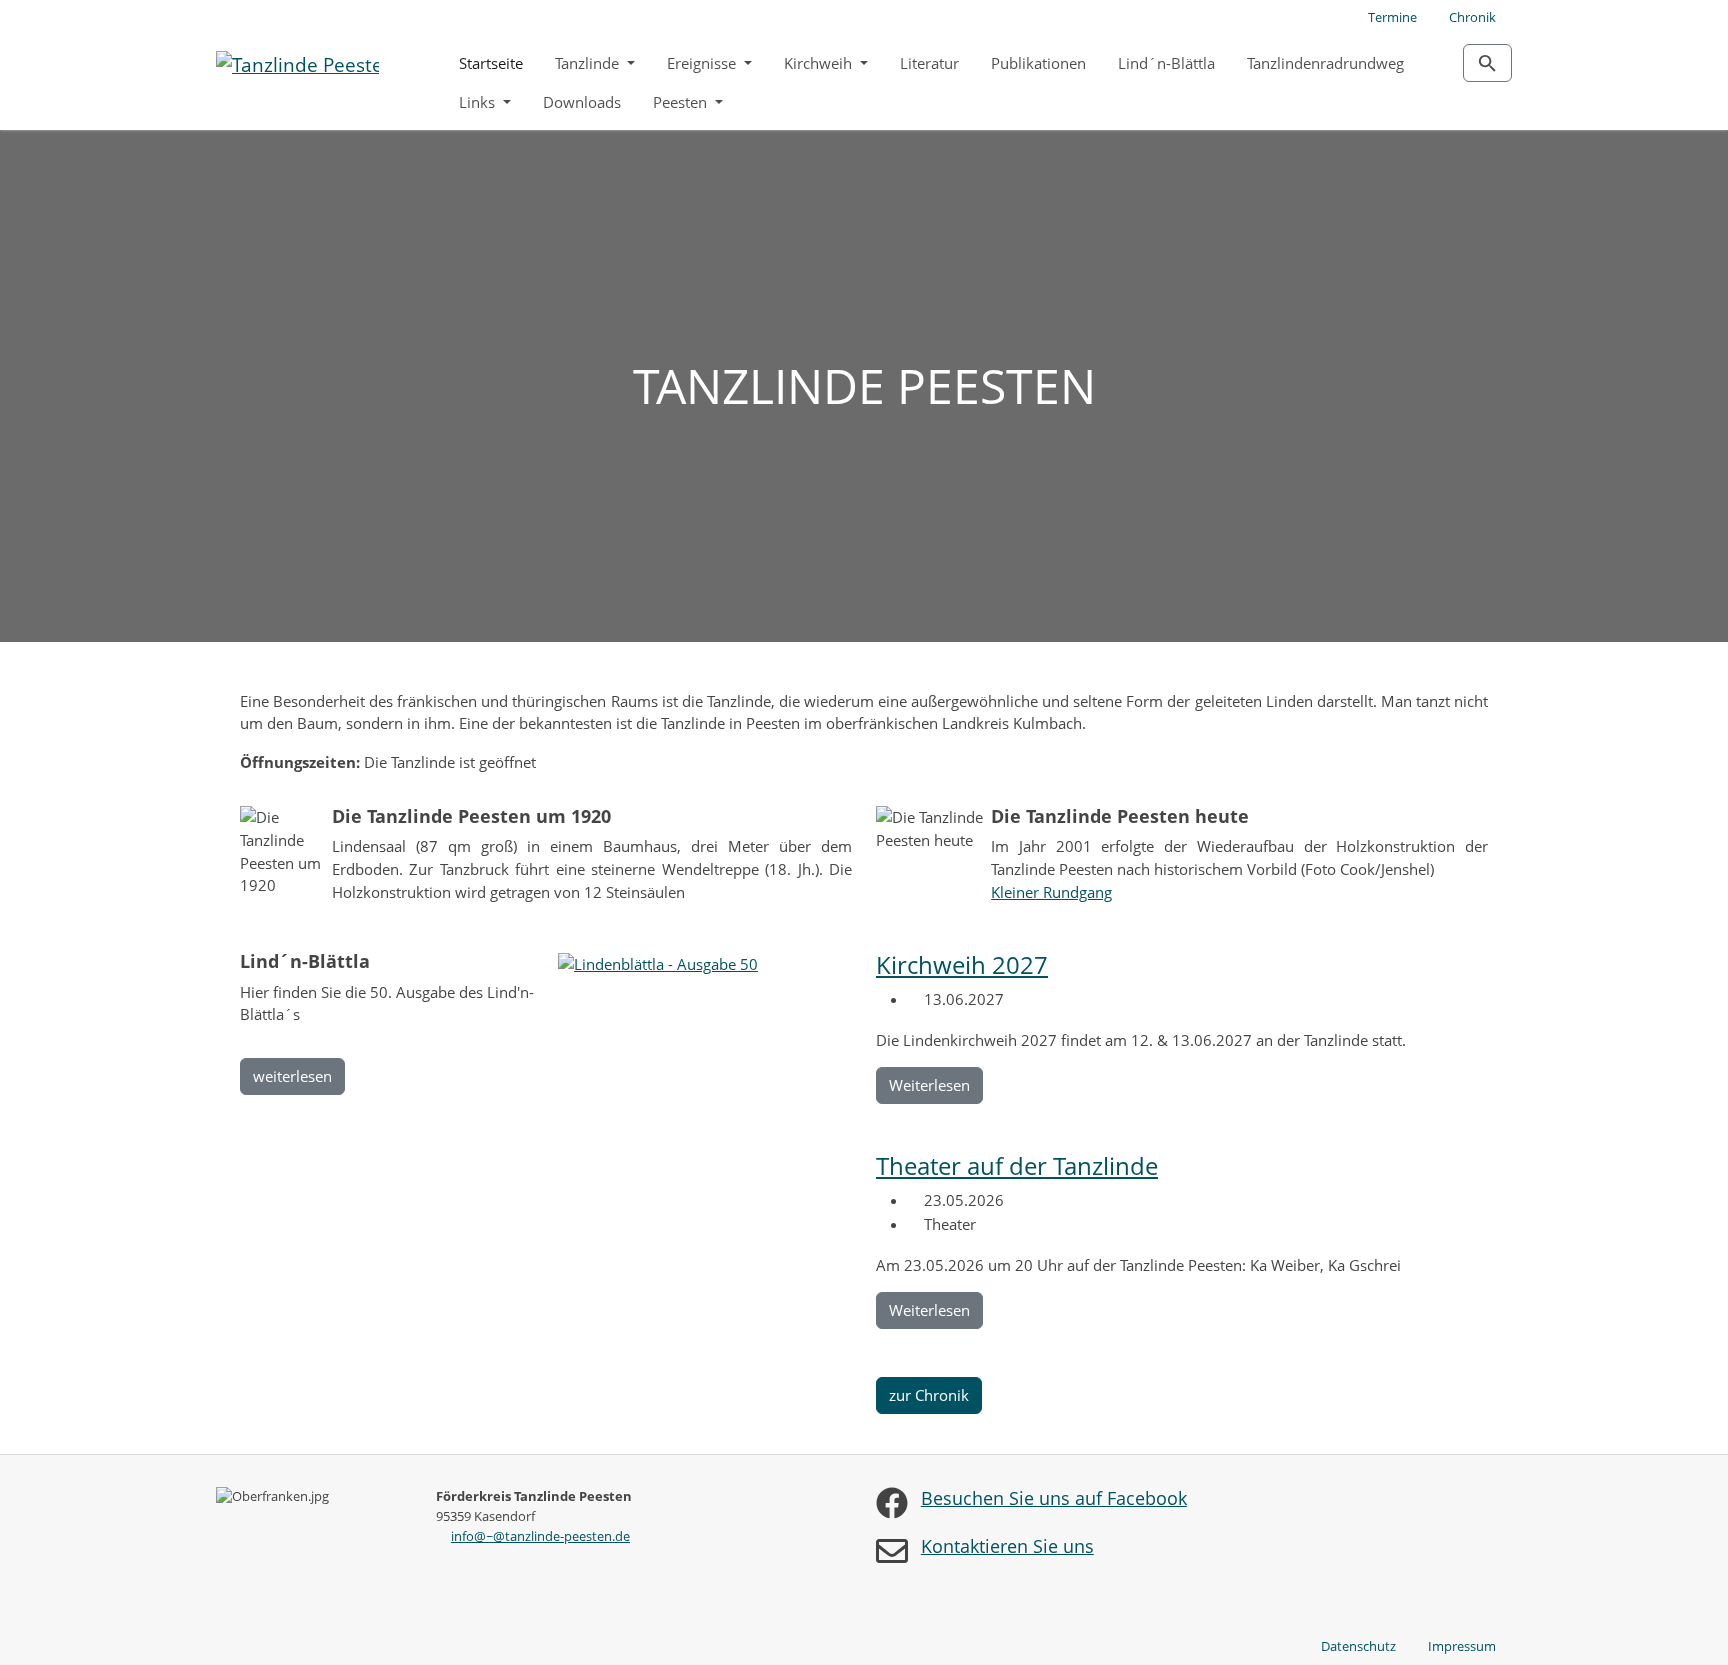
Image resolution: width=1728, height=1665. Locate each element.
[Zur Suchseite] (1487, 63)
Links (479, 102)
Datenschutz (1358, 1646)
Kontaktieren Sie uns (1007, 1546)
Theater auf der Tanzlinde (1017, 1165)
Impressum (1462, 1646)
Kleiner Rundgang (1051, 892)
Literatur (929, 63)
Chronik (1472, 17)
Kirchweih (820, 63)
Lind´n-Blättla (1166, 63)
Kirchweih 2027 (962, 964)
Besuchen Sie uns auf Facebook (1054, 1498)
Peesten (682, 102)
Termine (1392, 17)
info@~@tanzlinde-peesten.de (540, 1536)
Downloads (582, 102)
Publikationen (1038, 63)
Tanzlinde (589, 63)
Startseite (491, 63)
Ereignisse (703, 63)
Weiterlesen (929, 1085)
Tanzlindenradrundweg (1325, 63)
